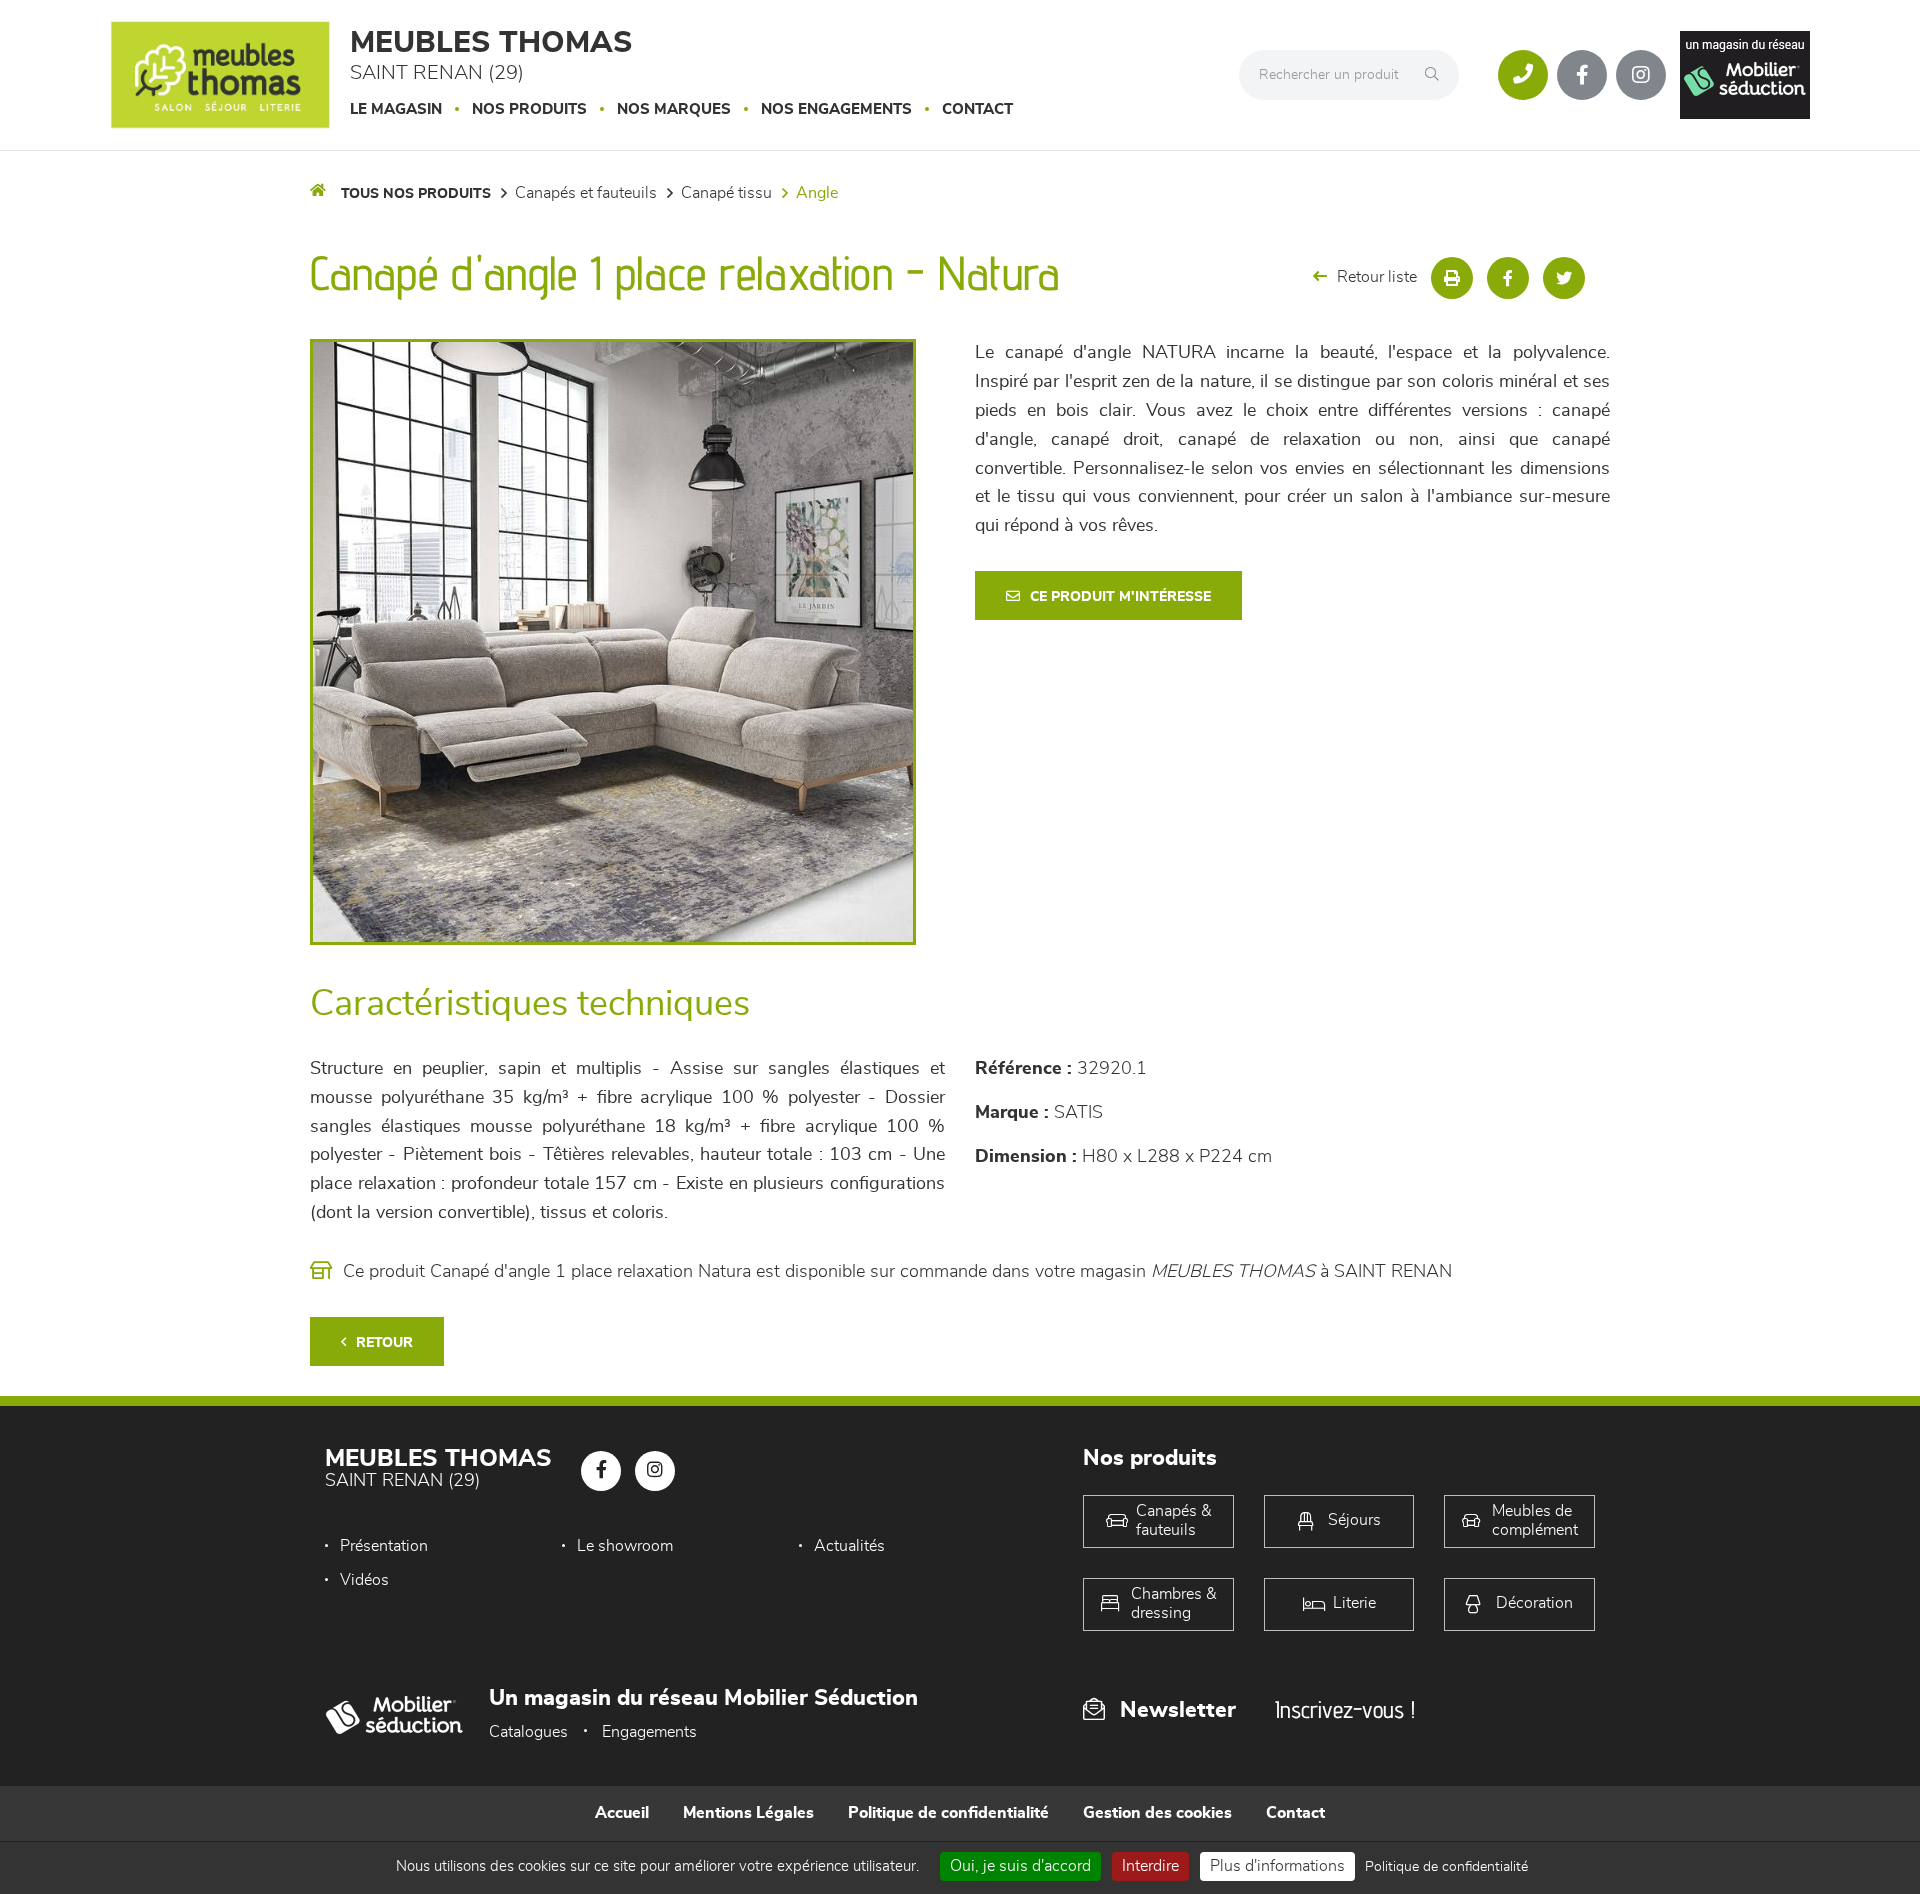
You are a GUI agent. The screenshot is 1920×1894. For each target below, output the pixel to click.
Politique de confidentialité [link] (1446, 1867)
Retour (384, 1343)
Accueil (622, 1813)
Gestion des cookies (1157, 1813)
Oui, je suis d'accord (1020, 1866)
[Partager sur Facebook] (1508, 278)
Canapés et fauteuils (586, 193)
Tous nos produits (416, 194)
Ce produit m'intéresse (1120, 597)
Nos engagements (836, 109)
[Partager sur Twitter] (1564, 278)
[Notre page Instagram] (1641, 75)
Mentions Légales (748, 1813)
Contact (977, 109)
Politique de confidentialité (948, 1813)
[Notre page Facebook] (1582, 75)
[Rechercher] (1437, 75)
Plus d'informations (1277, 1866)
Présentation (384, 1546)
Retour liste (1377, 277)
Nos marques (674, 109)
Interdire (1150, 1866)
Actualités (849, 1546)
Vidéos (364, 1580)
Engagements (649, 1732)
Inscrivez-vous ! (1345, 1709)
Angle (817, 193)
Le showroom (625, 1546)
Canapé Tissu (726, 193)
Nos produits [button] (529, 109)
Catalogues (528, 1732)
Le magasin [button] (396, 109)
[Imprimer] (1452, 278)
